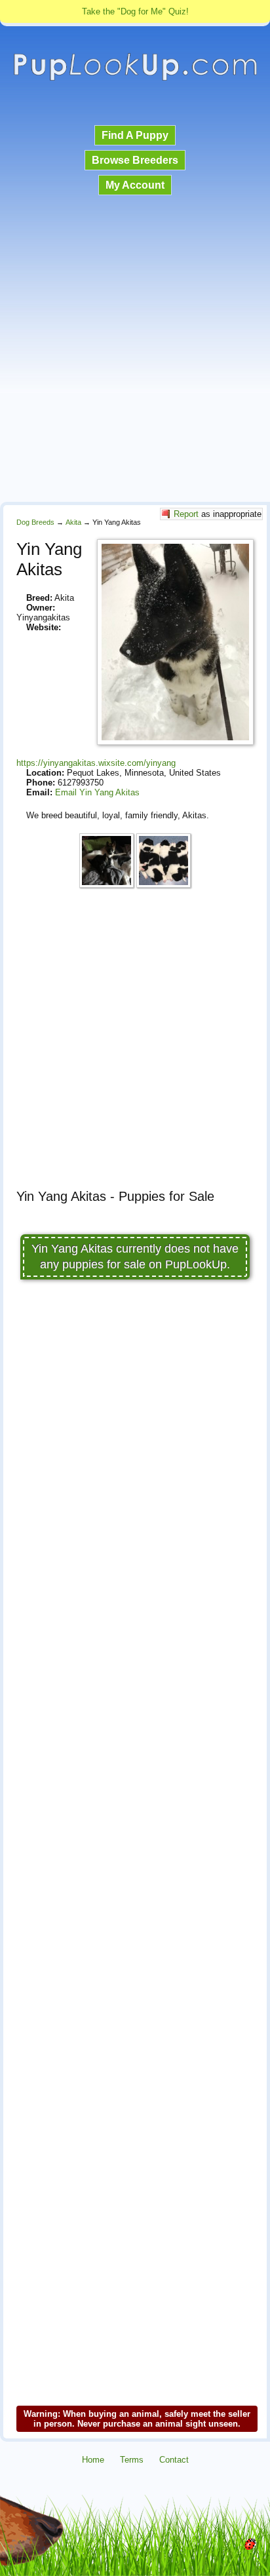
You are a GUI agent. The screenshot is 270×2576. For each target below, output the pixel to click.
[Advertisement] (135, 350)
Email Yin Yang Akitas (97, 792)
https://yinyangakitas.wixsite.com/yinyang (96, 763)
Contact (174, 2460)
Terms (132, 2460)
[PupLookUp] (135, 79)
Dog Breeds (35, 522)
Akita (73, 522)
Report (186, 514)
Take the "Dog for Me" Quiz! (135, 11)
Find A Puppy (135, 135)
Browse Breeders (135, 160)
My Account (135, 185)
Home (93, 2460)
